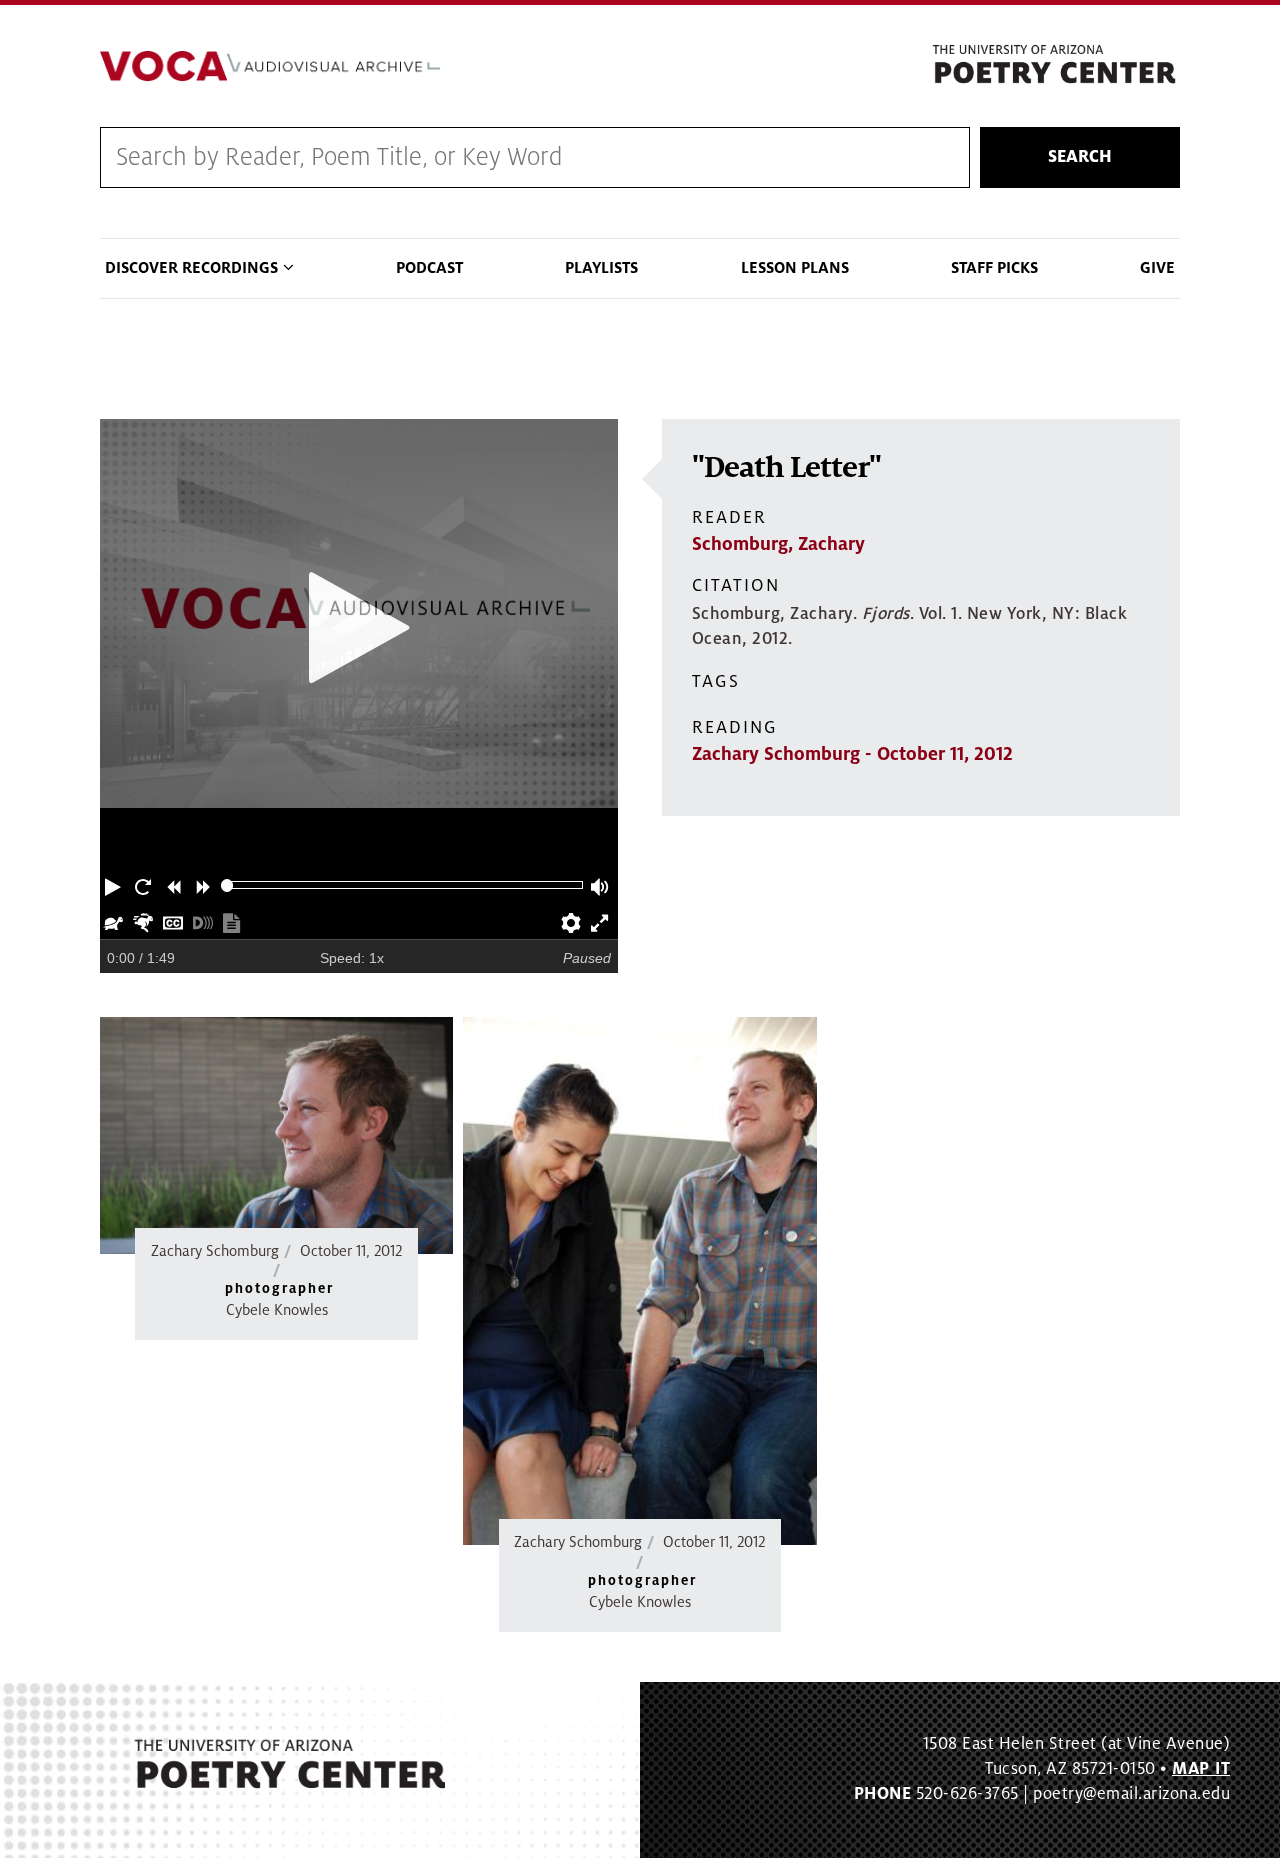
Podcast (429, 268)
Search (1080, 157)
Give (1157, 268)
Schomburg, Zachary (778, 544)
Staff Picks (994, 268)
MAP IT (1201, 1769)
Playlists (601, 268)
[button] (115, 885)
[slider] (227, 885)
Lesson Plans (795, 268)
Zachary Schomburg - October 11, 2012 (852, 754)
